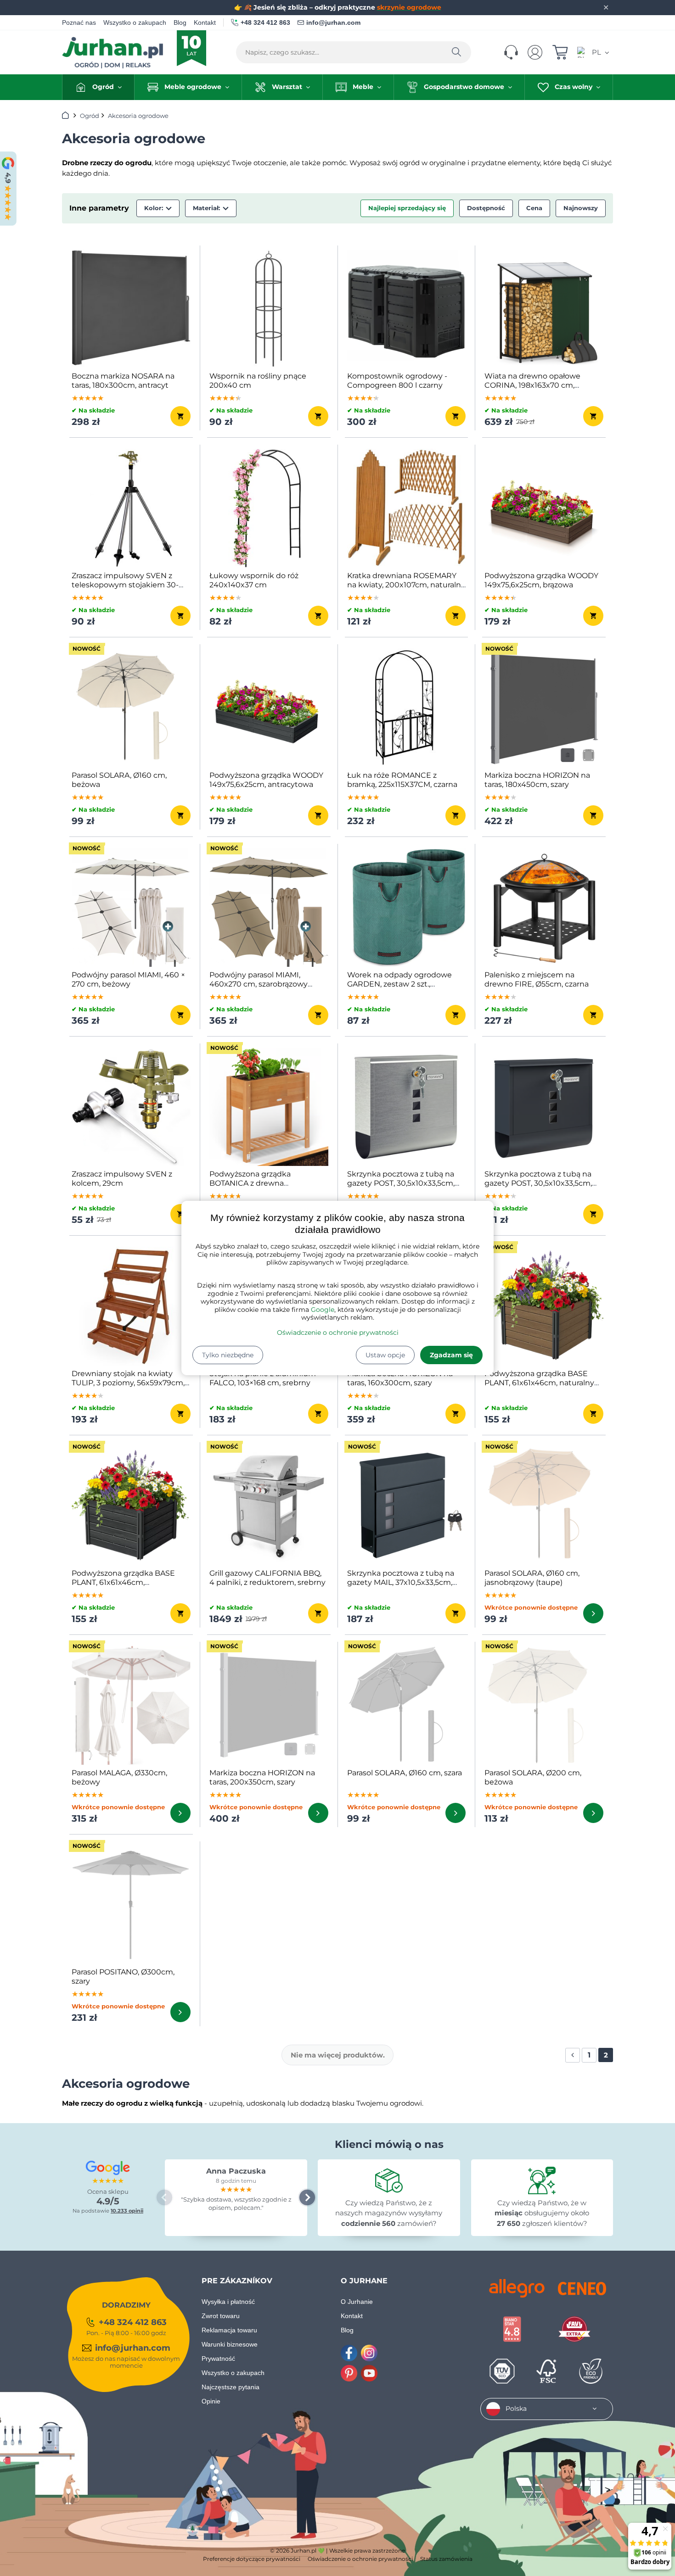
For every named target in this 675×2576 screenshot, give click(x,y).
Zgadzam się (451, 1355)
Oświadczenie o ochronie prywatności (338, 1333)
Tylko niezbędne (228, 1355)
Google (323, 1310)
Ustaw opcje (385, 1355)
